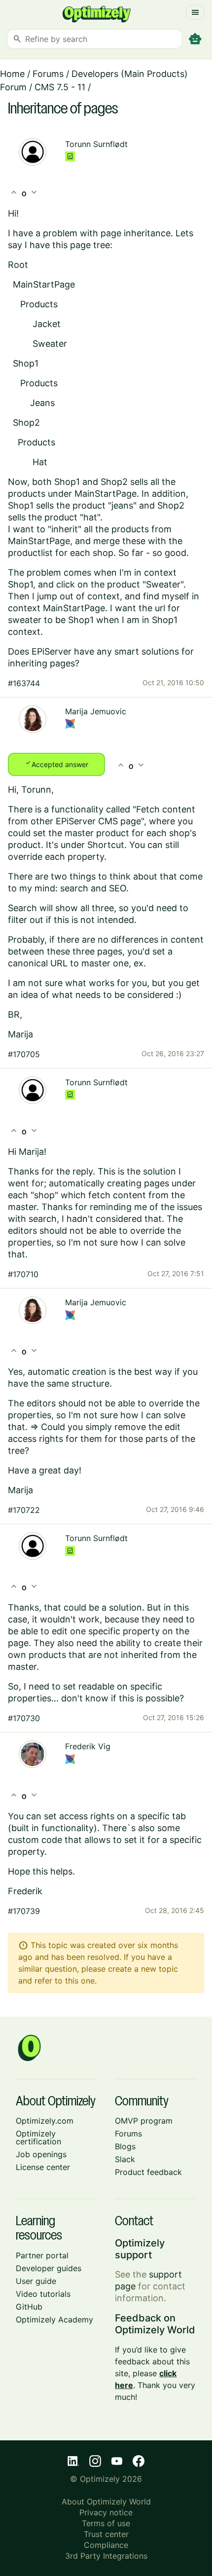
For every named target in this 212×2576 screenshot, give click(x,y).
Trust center (106, 2534)
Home (12, 74)
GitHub (29, 2307)
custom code (35, 1840)
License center (43, 2167)
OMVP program (144, 2121)
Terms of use (106, 2523)
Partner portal (42, 2255)
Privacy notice (106, 2512)
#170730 (24, 1718)
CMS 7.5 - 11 (60, 87)
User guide (36, 2281)
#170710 (23, 1274)
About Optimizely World (106, 2502)
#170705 (24, 1054)
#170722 (24, 1510)
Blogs (125, 2146)
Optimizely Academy (54, 2319)
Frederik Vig (88, 1746)
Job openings (41, 2154)
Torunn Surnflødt (96, 144)
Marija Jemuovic (96, 711)
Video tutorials (43, 2294)
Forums (48, 74)
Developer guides (49, 2268)
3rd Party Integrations (106, 2556)
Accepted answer (56, 764)
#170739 (24, 1911)
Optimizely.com (45, 2121)
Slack (125, 2159)
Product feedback (148, 2172)
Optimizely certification (38, 2137)
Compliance (106, 2545)
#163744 (24, 683)
